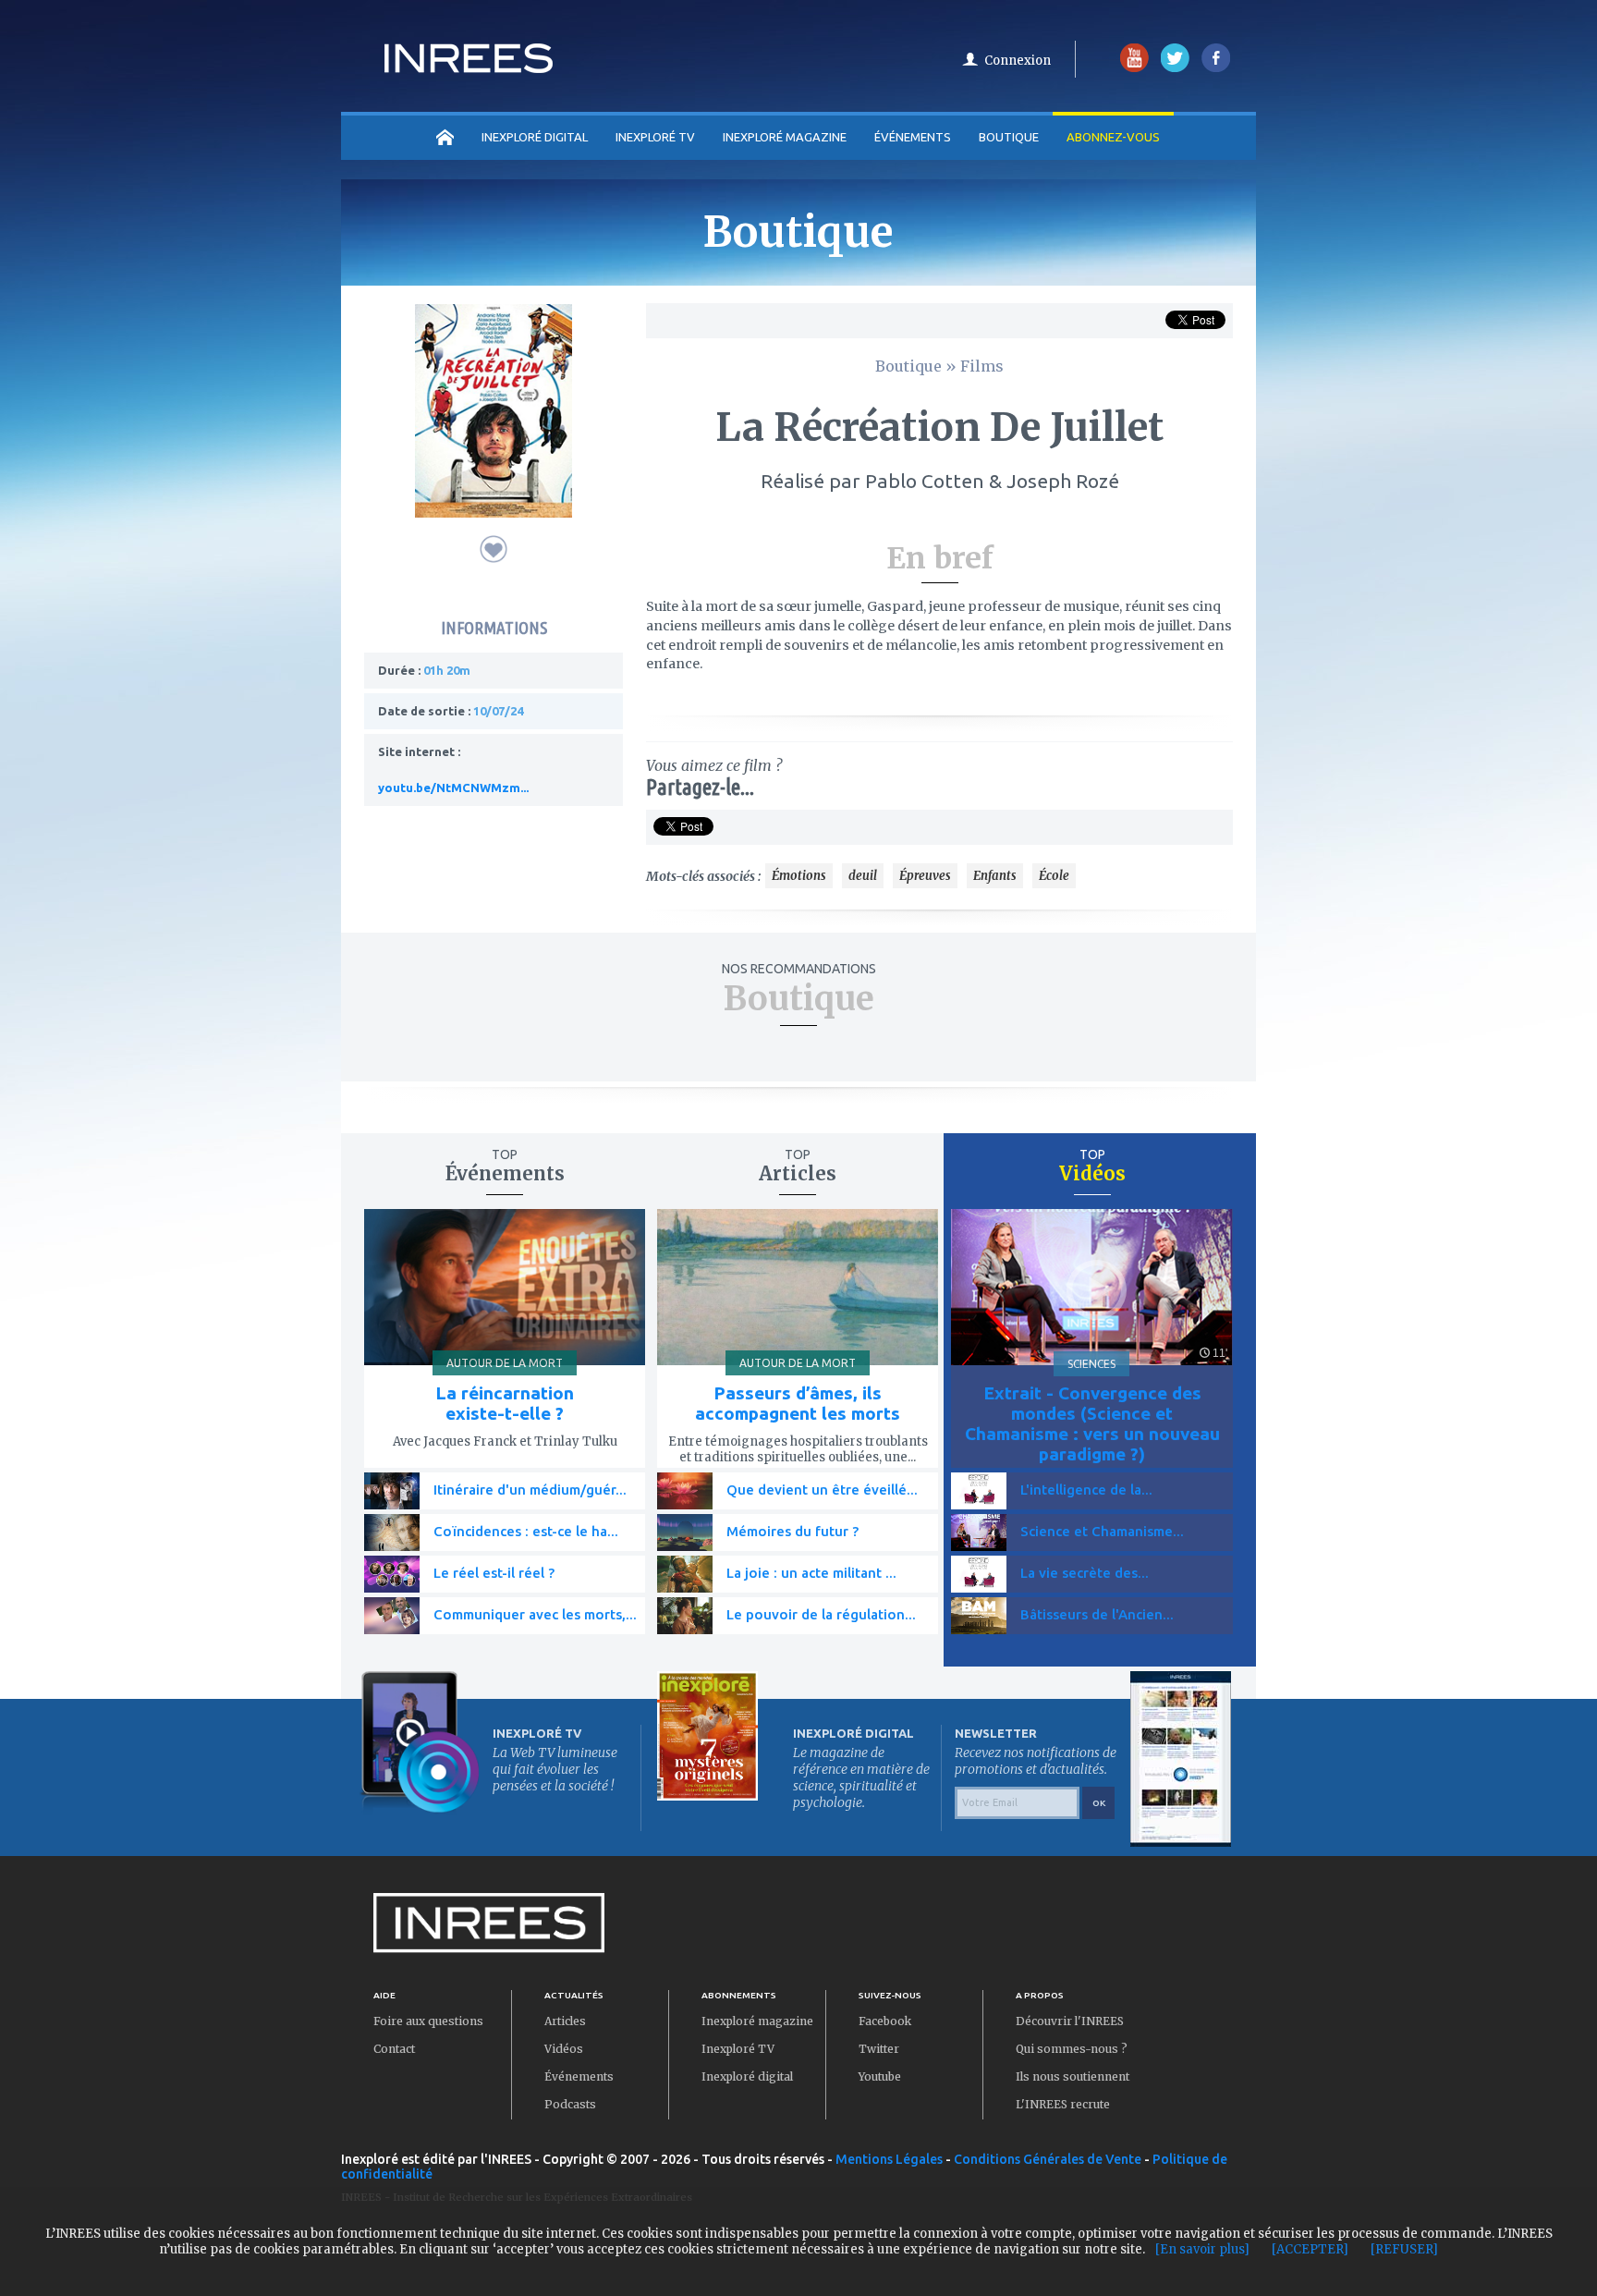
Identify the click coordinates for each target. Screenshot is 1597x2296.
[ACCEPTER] (1310, 2249)
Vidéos (564, 2049)
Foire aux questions (428, 2021)
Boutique (1009, 137)
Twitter (879, 2049)
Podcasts (570, 2104)
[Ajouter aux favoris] (494, 549)
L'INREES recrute (1063, 2104)
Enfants (995, 876)
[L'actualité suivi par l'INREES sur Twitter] (1175, 68)
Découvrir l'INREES (1070, 2021)
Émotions (799, 876)
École (1054, 876)
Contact (394, 2049)
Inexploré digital (747, 2076)
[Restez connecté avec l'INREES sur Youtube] (1134, 68)
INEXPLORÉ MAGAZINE (785, 137)
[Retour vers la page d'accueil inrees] (469, 67)
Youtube (880, 2076)
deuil (863, 876)
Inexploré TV (738, 2049)
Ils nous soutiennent (1073, 2076)
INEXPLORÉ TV (655, 137)
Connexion (1018, 61)
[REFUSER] (1404, 2249)
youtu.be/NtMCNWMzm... (453, 788)
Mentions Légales (889, 2159)
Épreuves (925, 876)
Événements (913, 137)
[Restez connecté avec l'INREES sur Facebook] (1216, 68)
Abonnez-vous (1113, 137)
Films (982, 366)
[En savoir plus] (1202, 2249)
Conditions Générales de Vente (1048, 2159)
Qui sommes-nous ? (1072, 2049)
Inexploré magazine (757, 2021)
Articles (565, 2021)
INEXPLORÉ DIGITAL (535, 137)
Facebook (885, 2021)
